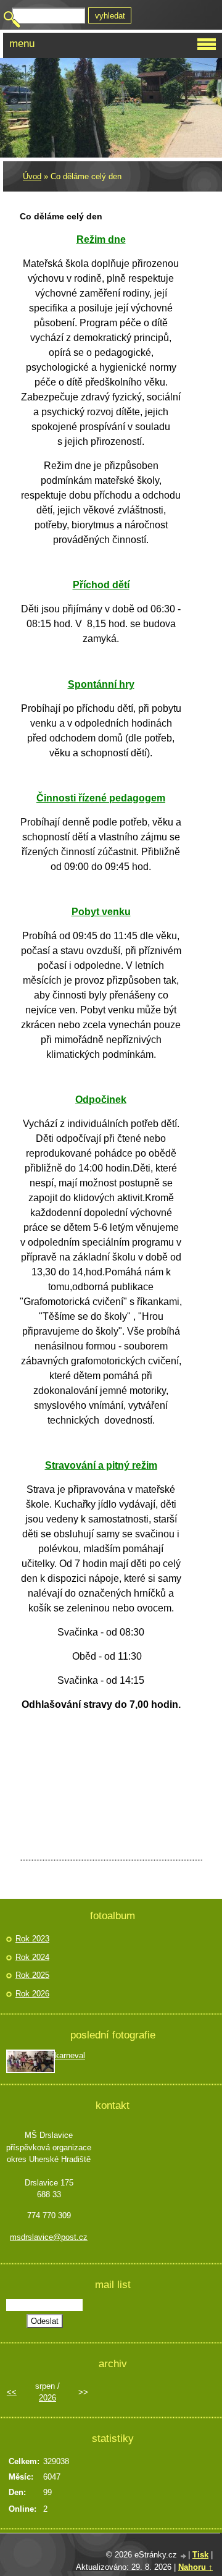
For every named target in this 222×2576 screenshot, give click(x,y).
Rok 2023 (32, 1939)
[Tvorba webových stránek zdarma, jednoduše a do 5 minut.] (184, 2556)
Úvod (32, 176)
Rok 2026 (32, 1994)
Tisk (200, 2555)
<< (12, 2392)
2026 (47, 2398)
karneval (70, 2055)
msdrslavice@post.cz (49, 2237)
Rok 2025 (32, 1975)
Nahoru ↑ (195, 2567)
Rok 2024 (32, 1957)
